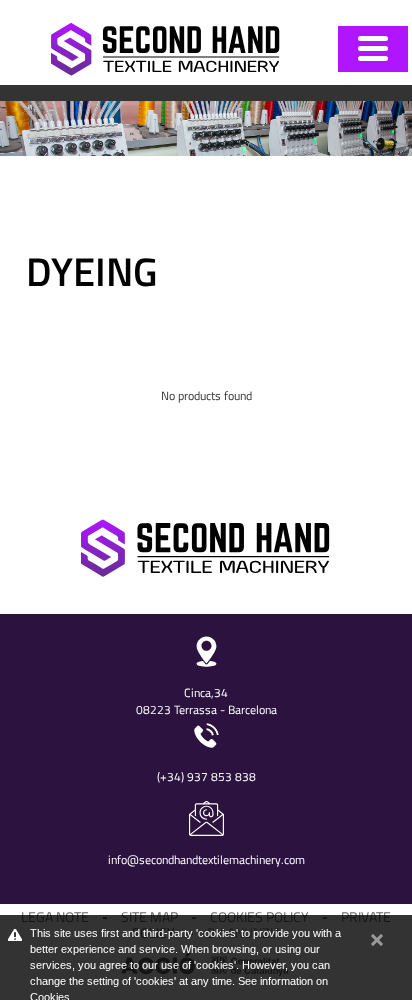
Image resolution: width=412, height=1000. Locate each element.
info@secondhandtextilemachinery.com (206, 859)
